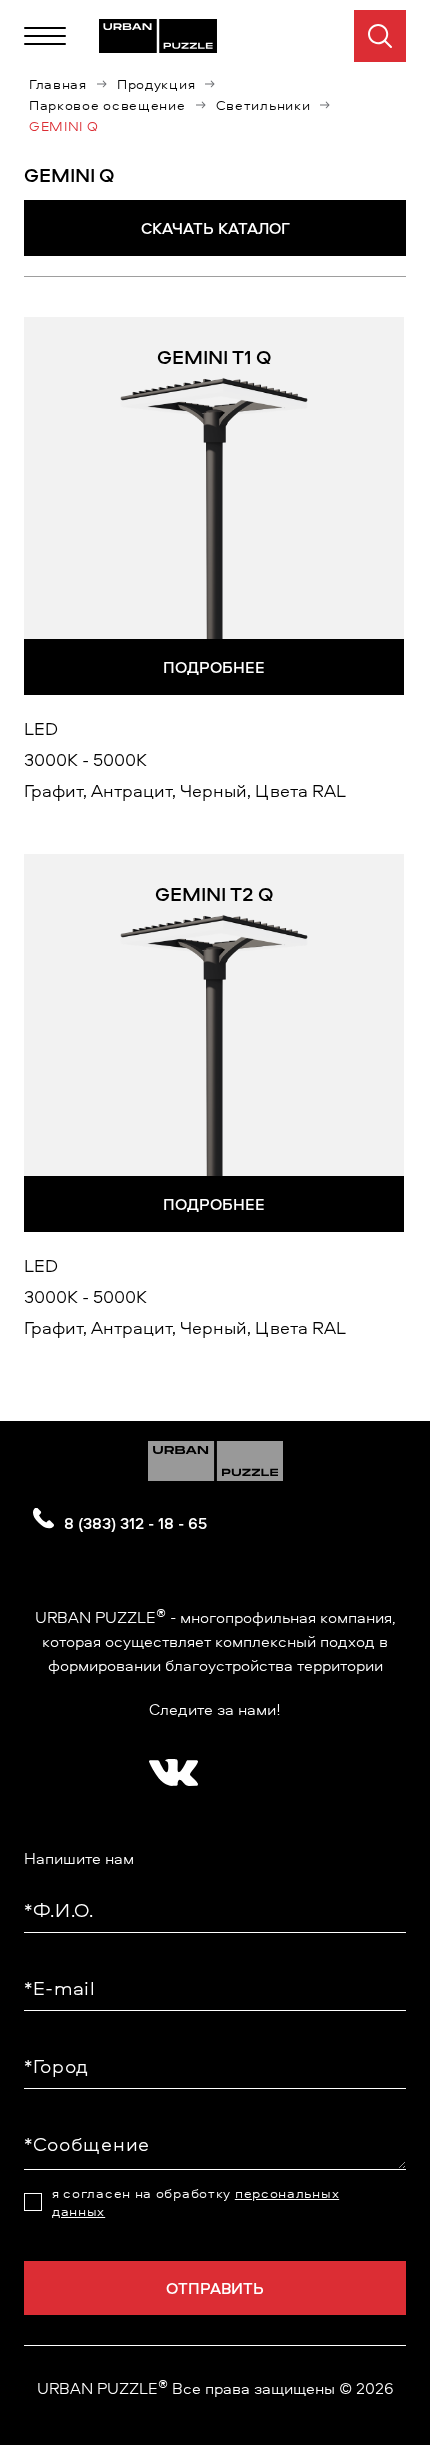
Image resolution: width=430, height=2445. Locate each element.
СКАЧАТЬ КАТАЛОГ (215, 228)
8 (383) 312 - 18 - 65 (135, 1523)
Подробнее (214, 667)
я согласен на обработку (195, 2202)
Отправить (215, 2288)
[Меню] (45, 36)
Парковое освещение (107, 105)
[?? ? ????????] (169, 1766)
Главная (58, 84)
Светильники (263, 105)
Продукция (156, 84)
